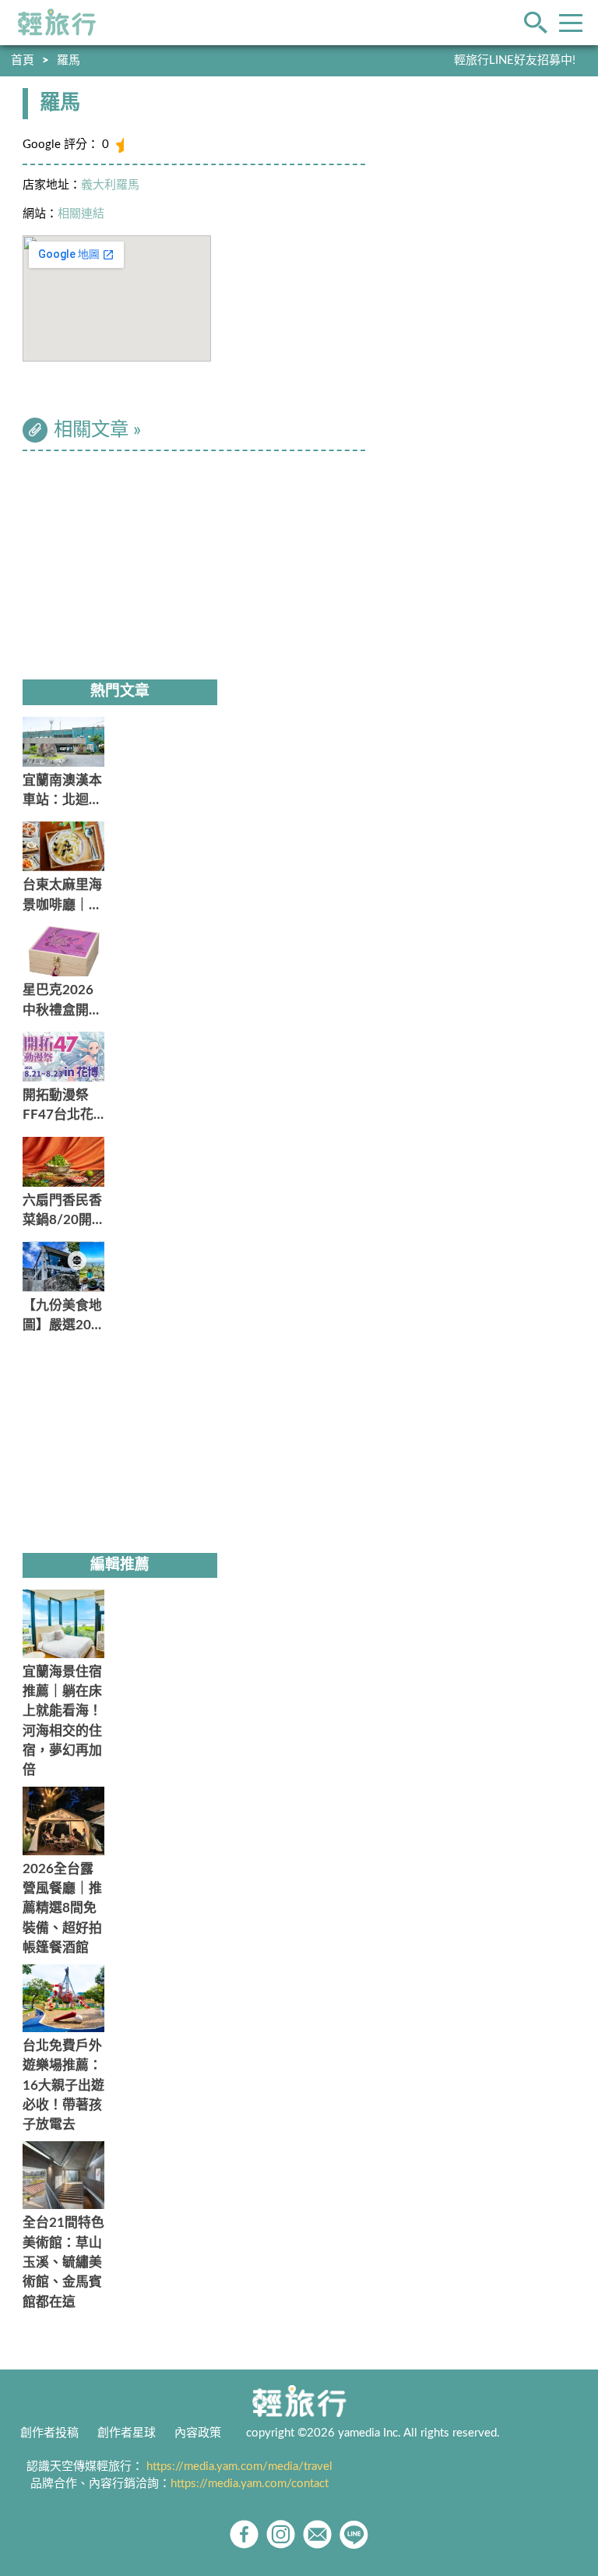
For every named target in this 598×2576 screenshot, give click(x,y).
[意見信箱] (317, 2534)
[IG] (281, 2534)
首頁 (23, 60)
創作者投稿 (49, 2433)
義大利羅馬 (110, 185)
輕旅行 (57, 23)
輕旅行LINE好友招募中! (515, 60)
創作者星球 (127, 2433)
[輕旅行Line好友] (354, 2534)
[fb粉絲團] (244, 2534)
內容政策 (198, 2433)
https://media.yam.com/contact (250, 2484)
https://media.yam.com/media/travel (239, 2467)
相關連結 (81, 214)
